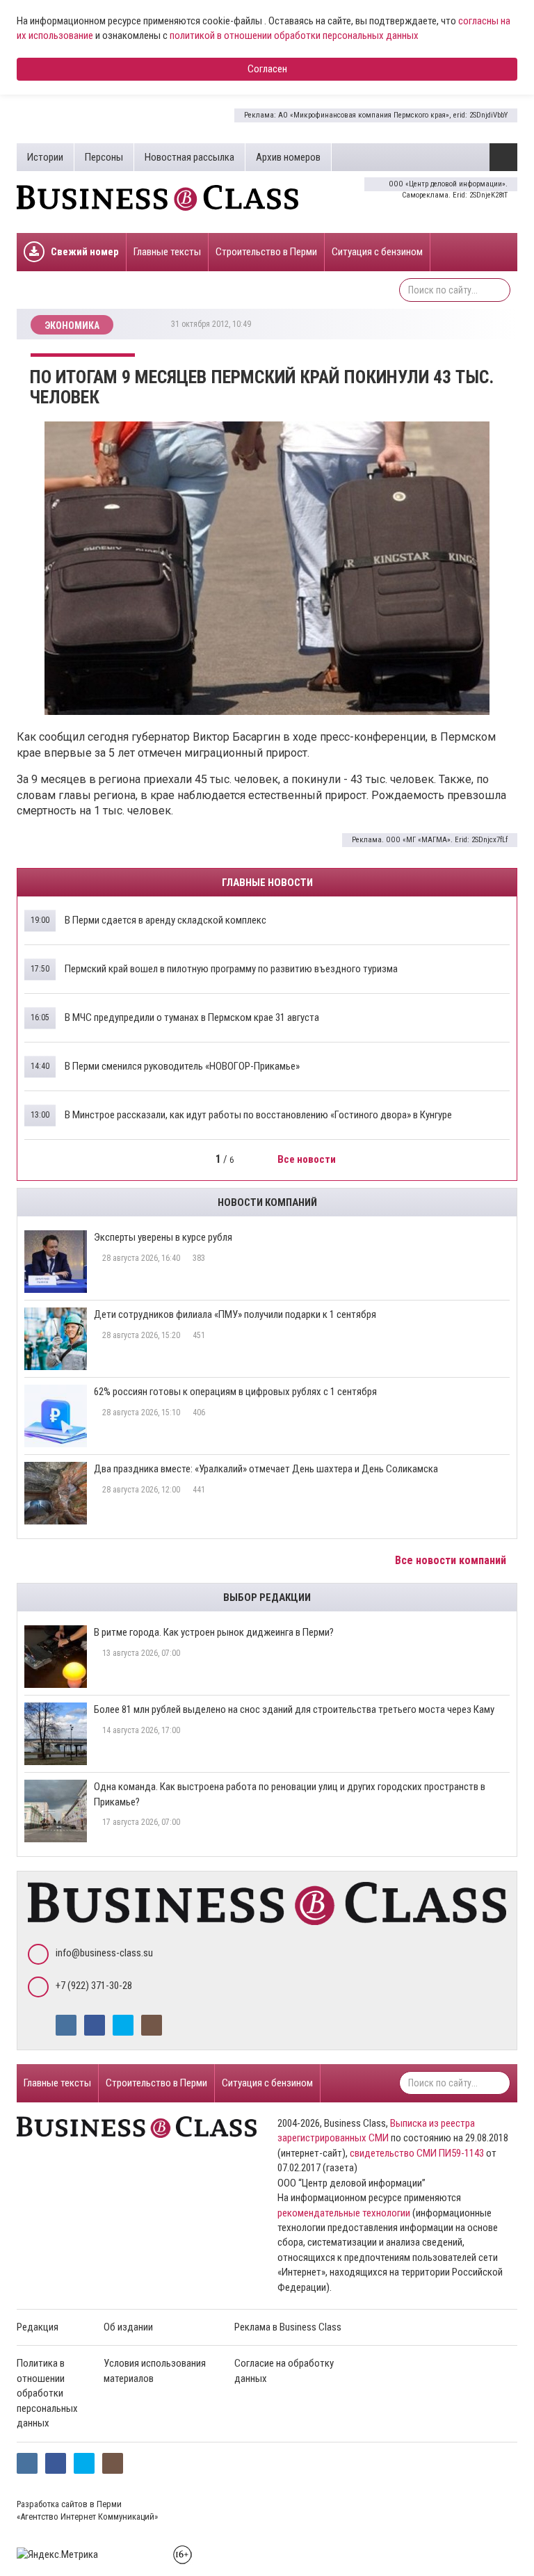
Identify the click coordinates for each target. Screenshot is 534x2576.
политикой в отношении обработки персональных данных (294, 35)
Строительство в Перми (266, 252)
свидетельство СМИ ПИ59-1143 (417, 2153)
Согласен (267, 69)
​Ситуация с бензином (377, 252)
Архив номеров (288, 157)
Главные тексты (167, 252)
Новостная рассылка (189, 157)
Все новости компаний (452, 1560)
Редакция (38, 2327)
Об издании (128, 2327)
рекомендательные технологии (344, 2213)
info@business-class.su (104, 1953)
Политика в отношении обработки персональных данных (47, 2393)
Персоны (104, 157)
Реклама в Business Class (288, 2327)
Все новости (308, 1159)
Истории (45, 157)
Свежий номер (85, 252)
